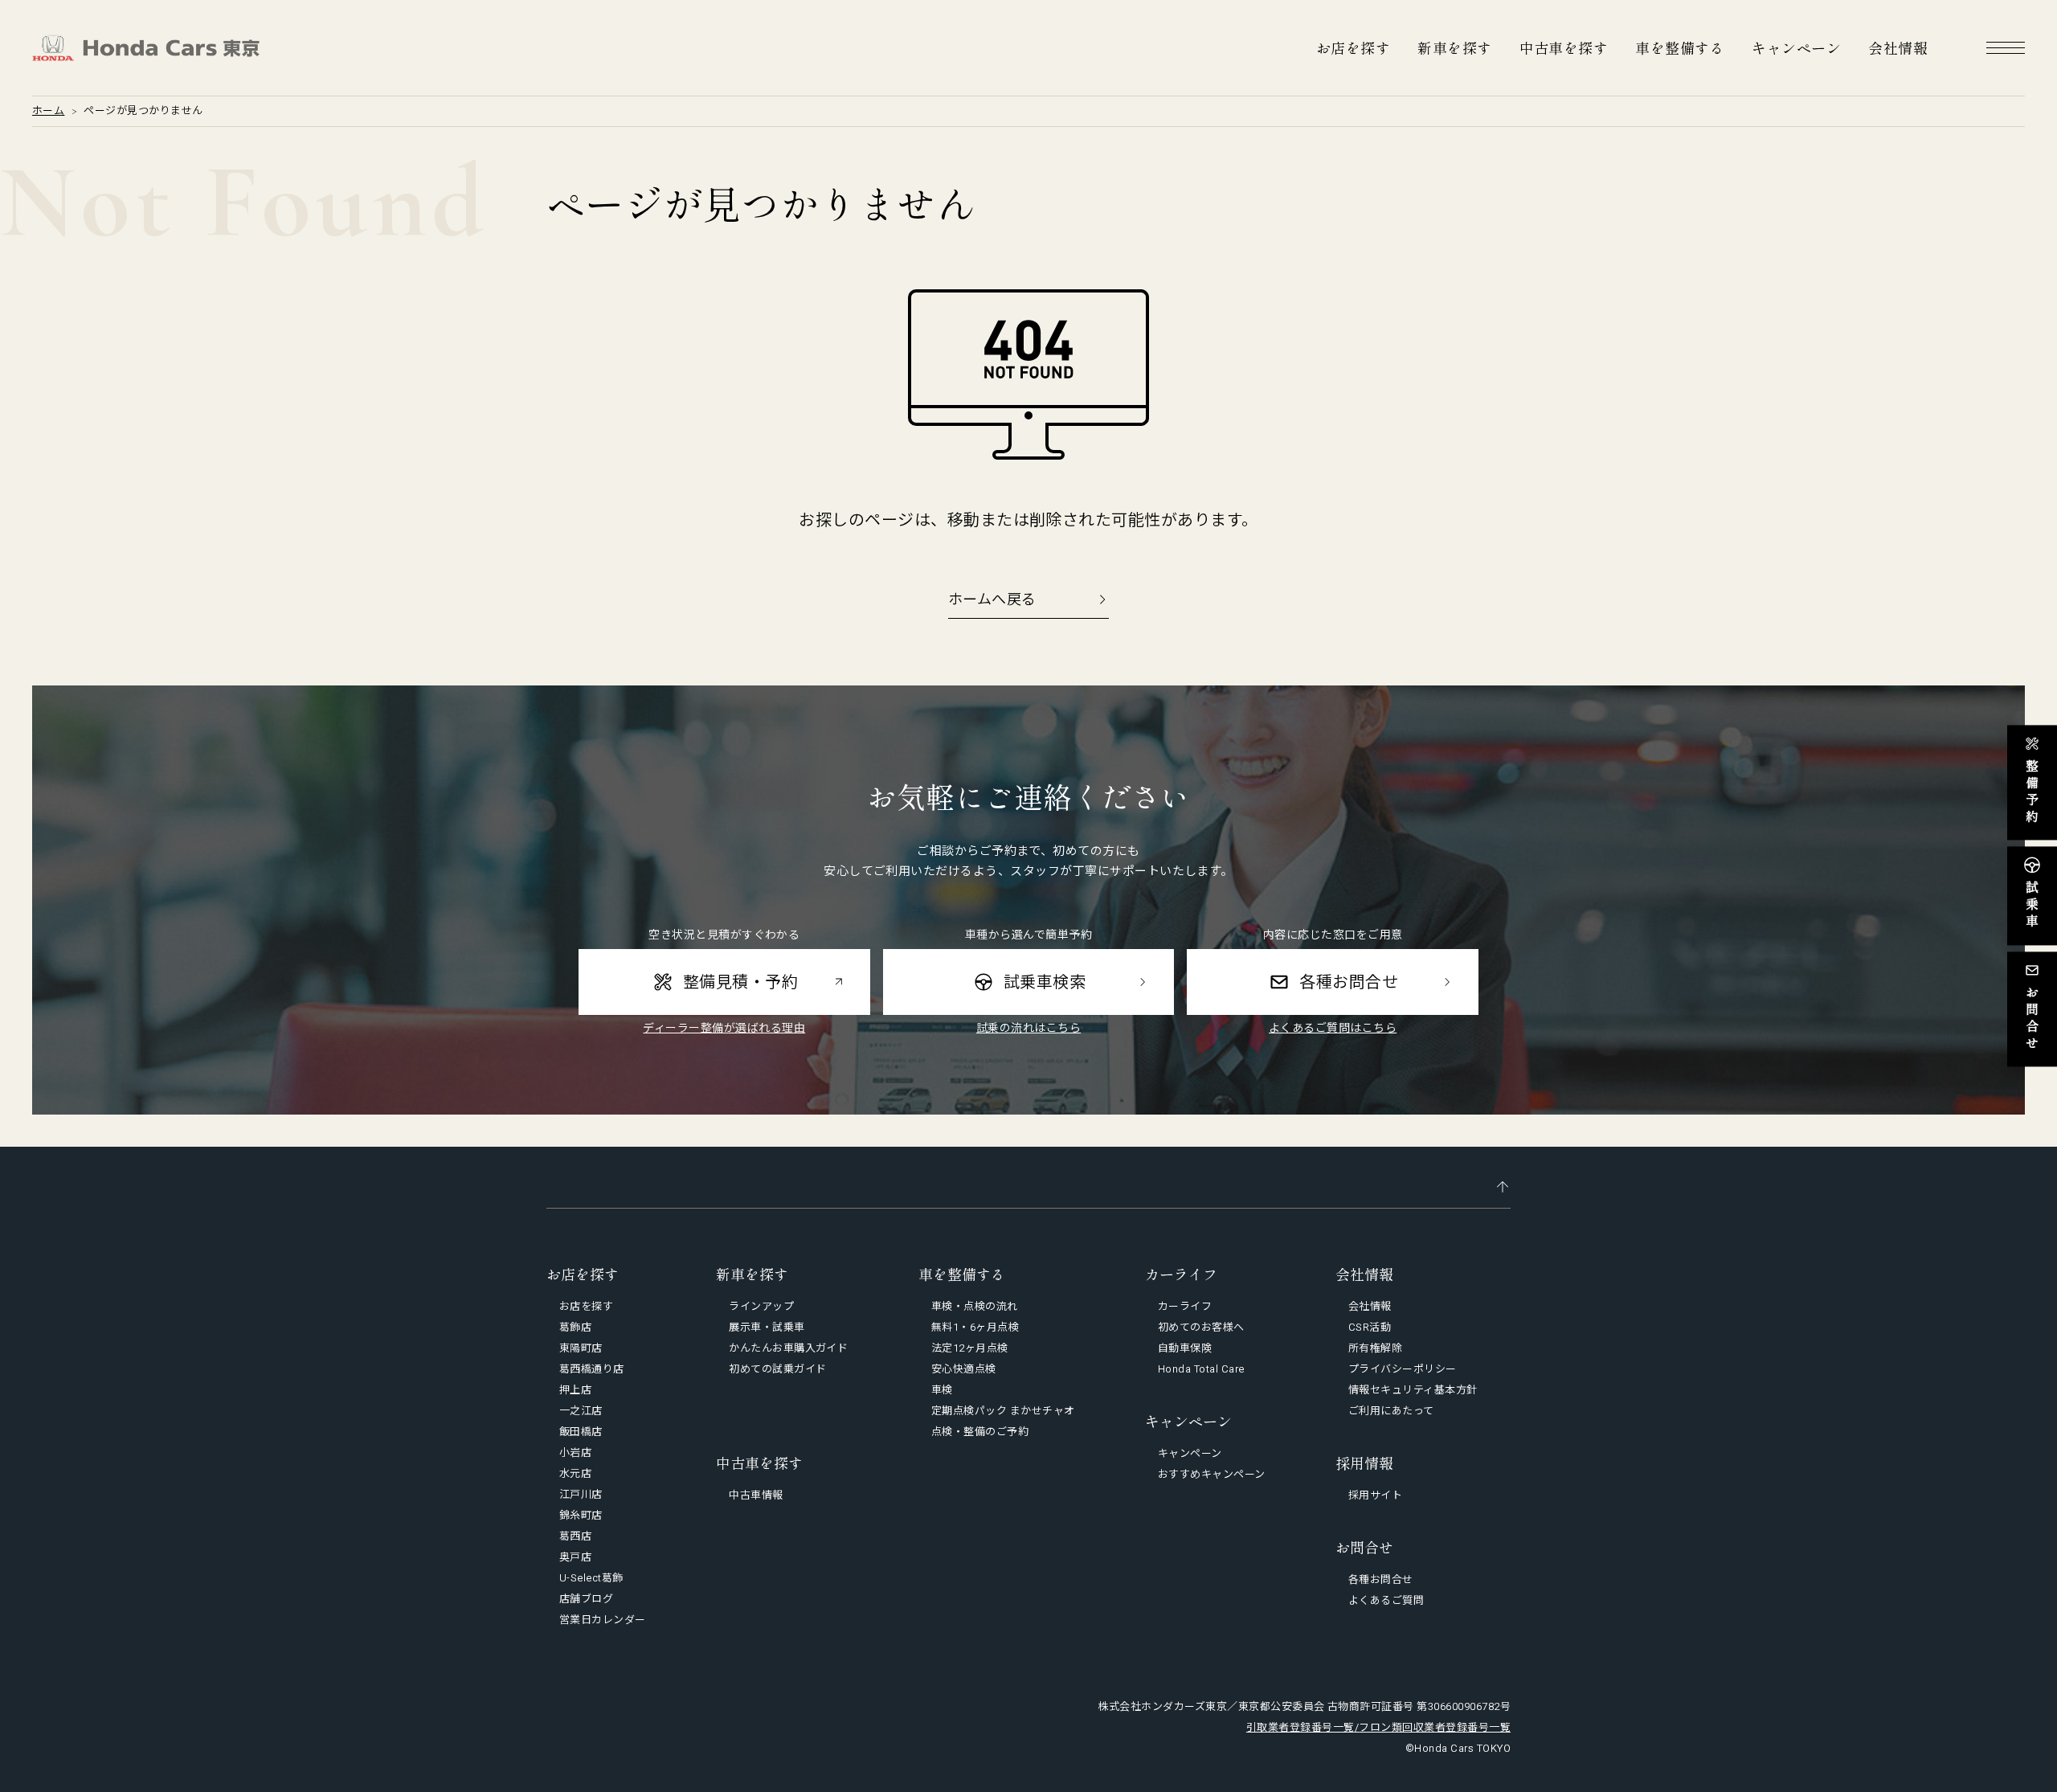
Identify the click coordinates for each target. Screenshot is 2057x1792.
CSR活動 (1370, 1327)
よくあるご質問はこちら (1333, 1028)
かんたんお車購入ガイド (788, 1348)
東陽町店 (581, 1348)
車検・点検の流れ (975, 1306)
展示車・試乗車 (767, 1327)
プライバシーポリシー (1403, 1369)
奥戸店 (575, 1557)
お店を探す (1353, 47)
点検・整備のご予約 (980, 1432)
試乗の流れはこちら (1028, 1028)
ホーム (48, 110)
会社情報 (1898, 47)
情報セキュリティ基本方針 (1413, 1390)
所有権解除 (1375, 1348)
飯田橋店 (581, 1432)
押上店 (575, 1390)
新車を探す (1454, 47)
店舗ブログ (586, 1599)
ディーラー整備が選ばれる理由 (724, 1028)
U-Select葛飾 (591, 1578)
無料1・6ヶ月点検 (975, 1327)
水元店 (575, 1473)
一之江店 (581, 1411)
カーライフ (1185, 1306)
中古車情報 (756, 1495)
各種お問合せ (1381, 1579)
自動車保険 (1185, 1348)
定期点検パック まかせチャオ (1003, 1411)
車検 (942, 1390)
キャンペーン (1796, 47)
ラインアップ (761, 1306)
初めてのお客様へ (1201, 1327)
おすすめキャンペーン (1212, 1474)
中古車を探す (1564, 47)
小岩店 (575, 1452)
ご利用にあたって (1391, 1411)
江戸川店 (581, 1494)
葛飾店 (575, 1327)
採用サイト (1375, 1495)
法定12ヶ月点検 (970, 1348)
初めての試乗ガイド (777, 1369)
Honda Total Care (1201, 1369)
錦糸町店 (581, 1515)
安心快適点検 (964, 1369)
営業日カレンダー (603, 1620)
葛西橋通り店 (592, 1369)
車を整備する (1680, 47)
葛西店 (575, 1536)
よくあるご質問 (1386, 1600)
